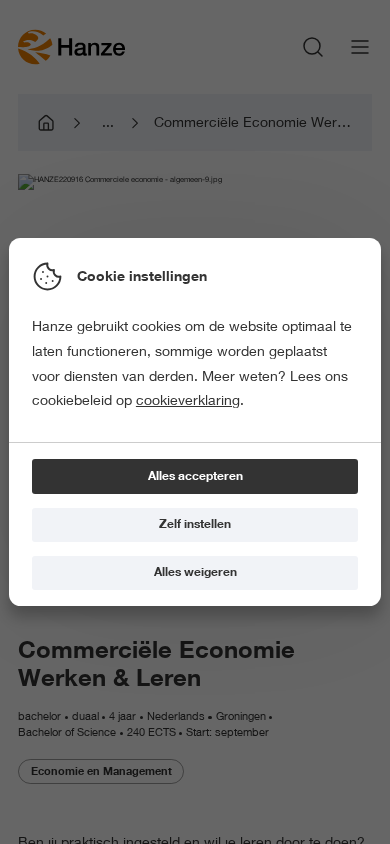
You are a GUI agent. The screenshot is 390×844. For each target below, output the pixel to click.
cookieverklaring (188, 400)
